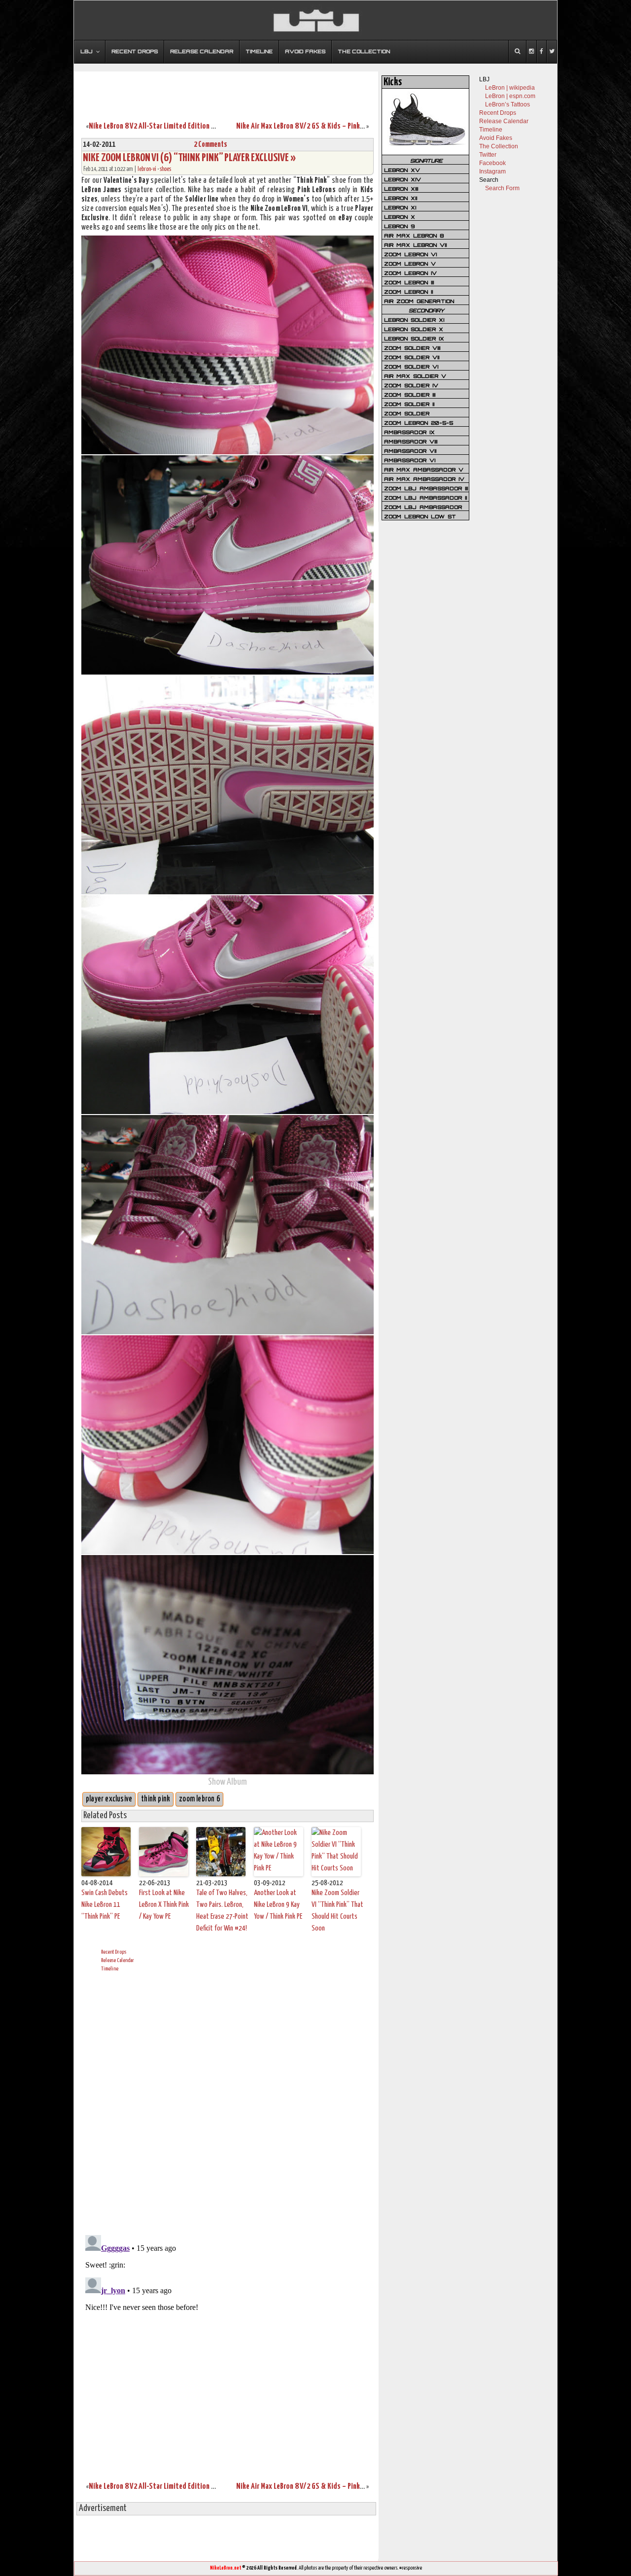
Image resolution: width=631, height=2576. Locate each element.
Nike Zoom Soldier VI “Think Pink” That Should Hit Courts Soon (337, 1911)
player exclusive (109, 1799)
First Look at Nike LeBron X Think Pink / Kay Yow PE (164, 1905)
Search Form (502, 188)
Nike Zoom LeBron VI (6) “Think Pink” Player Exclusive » (189, 158)
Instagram (492, 171)
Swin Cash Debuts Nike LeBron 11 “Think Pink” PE (105, 1905)
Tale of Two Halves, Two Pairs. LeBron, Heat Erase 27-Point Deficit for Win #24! (222, 1911)
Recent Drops (114, 1952)
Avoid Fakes (496, 138)
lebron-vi (147, 169)
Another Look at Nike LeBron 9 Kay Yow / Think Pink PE (278, 1905)
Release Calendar (118, 1960)
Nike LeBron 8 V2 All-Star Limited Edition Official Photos (172, 126)
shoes (165, 169)
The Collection (499, 146)
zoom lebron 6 (199, 1799)
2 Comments (210, 145)
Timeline (110, 1969)
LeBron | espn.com (510, 96)
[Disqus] (228, 2102)
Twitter (488, 155)
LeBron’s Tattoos (508, 104)
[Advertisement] (226, 90)
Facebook (492, 163)
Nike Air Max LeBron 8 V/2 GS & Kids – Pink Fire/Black (314, 126)
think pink (156, 1799)
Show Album (228, 1782)
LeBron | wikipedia (510, 88)
